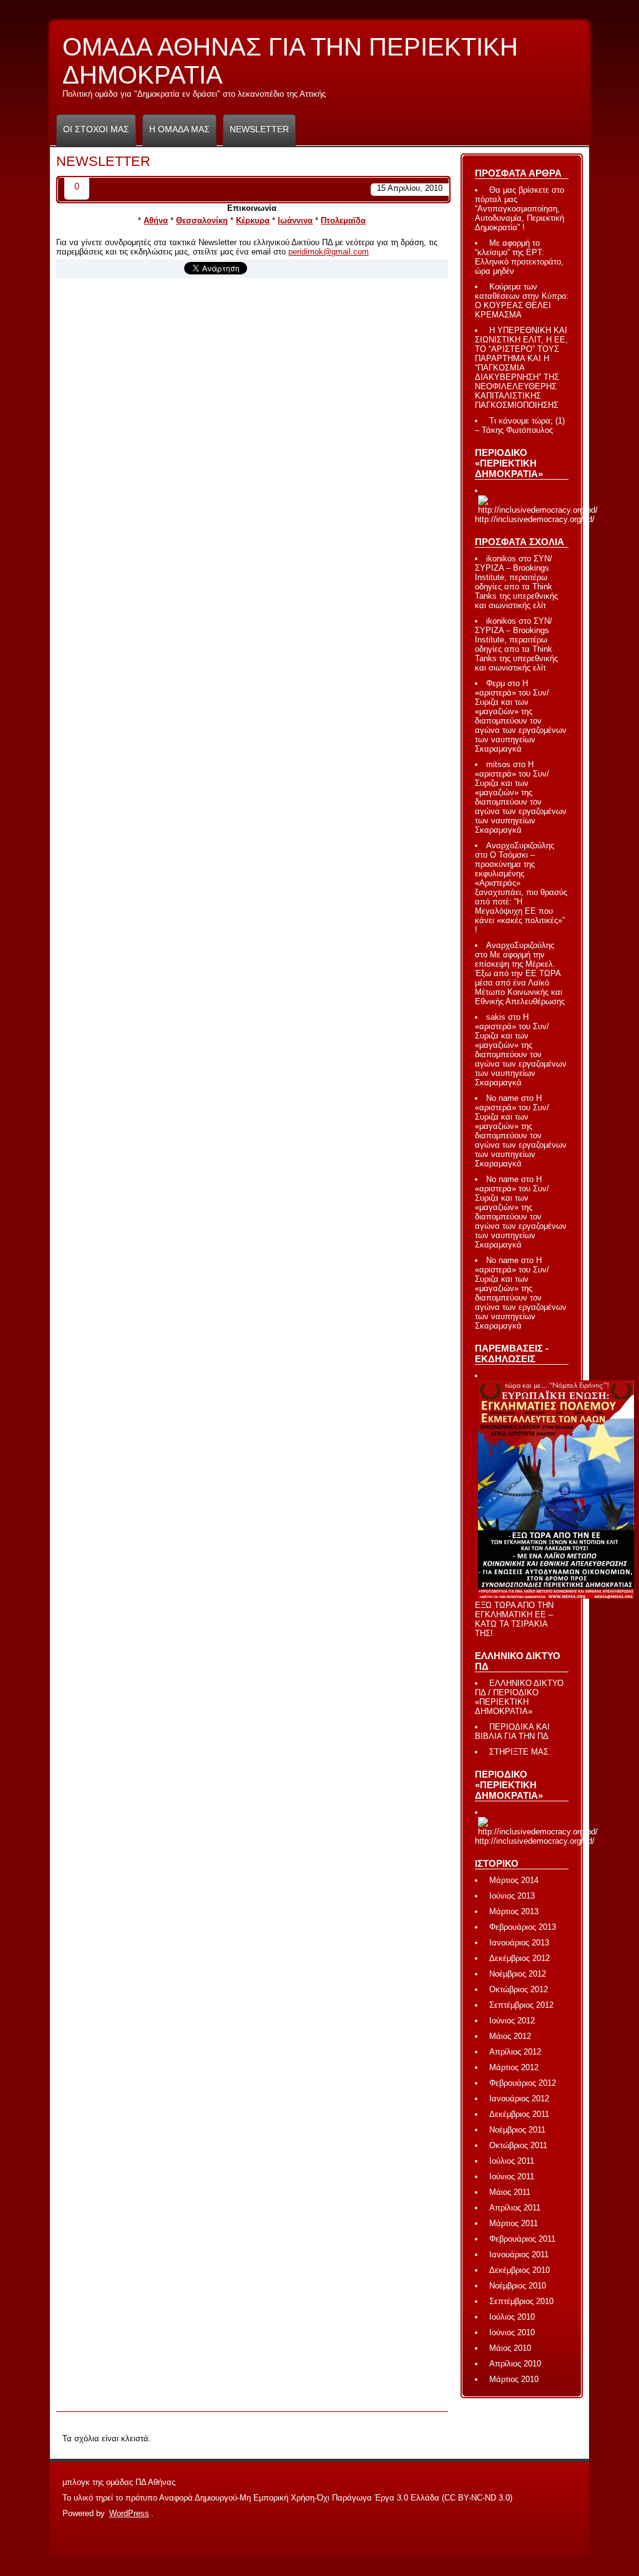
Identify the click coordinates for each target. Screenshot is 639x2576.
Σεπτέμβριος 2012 (521, 2005)
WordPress (129, 2513)
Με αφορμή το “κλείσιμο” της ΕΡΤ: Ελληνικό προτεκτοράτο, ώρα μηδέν (519, 257)
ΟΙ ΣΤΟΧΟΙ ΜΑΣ (96, 129)
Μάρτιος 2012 (514, 2067)
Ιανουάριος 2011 (519, 2254)
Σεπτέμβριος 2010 (521, 2301)
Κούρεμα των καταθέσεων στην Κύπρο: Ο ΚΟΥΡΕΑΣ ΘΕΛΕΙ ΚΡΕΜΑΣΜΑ (522, 301)
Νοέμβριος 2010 (518, 2286)
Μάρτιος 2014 (514, 1880)
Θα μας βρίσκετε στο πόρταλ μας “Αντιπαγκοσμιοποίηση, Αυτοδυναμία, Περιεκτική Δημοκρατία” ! (519, 209)
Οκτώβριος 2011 (518, 2145)
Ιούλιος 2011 (512, 2161)
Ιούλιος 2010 (512, 2317)
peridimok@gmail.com (329, 252)
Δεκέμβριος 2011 (519, 2114)
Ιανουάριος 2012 (519, 2099)
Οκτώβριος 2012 (519, 1989)
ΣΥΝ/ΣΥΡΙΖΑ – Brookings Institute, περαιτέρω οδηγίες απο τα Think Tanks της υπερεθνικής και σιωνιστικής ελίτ (516, 582)
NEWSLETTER (259, 129)
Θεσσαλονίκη (202, 220)
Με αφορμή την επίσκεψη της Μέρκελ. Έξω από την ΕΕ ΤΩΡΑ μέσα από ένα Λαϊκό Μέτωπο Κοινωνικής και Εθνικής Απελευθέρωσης (520, 978)
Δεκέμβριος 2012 (519, 1958)
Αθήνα (156, 220)
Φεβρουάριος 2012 (523, 2083)
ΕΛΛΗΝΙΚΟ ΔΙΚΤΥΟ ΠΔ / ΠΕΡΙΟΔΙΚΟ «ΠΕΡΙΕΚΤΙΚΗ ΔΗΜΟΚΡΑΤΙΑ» (519, 1697)
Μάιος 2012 (510, 2036)
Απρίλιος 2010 (515, 2364)
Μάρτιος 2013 (514, 1911)
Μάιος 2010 (510, 2348)
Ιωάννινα (295, 220)
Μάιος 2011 (510, 2192)
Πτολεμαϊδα (343, 220)
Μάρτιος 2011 (514, 2223)
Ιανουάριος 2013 (519, 1943)
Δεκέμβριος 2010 (519, 2270)
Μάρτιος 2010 (514, 2379)
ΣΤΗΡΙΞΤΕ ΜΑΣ (519, 1752)
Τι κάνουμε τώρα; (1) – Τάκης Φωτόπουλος (520, 425)
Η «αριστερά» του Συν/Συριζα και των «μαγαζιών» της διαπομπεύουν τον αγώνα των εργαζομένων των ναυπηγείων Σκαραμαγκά (521, 716)
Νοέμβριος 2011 (517, 2130)
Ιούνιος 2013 (512, 1896)
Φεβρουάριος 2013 (523, 1927)
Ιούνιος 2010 (512, 2332)
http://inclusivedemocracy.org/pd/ (535, 519)
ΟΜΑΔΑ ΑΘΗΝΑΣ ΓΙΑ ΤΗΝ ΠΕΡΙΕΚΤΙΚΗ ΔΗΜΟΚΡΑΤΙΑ (290, 66)
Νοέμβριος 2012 (518, 1974)
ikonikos (501, 559)
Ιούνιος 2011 (512, 2177)
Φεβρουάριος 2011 (522, 2239)
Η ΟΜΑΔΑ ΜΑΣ (179, 129)
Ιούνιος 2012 (512, 2021)
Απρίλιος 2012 (515, 2052)
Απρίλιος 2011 (515, 2208)
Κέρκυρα (253, 220)
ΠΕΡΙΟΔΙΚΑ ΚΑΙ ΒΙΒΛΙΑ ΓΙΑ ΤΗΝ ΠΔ (512, 1731)
